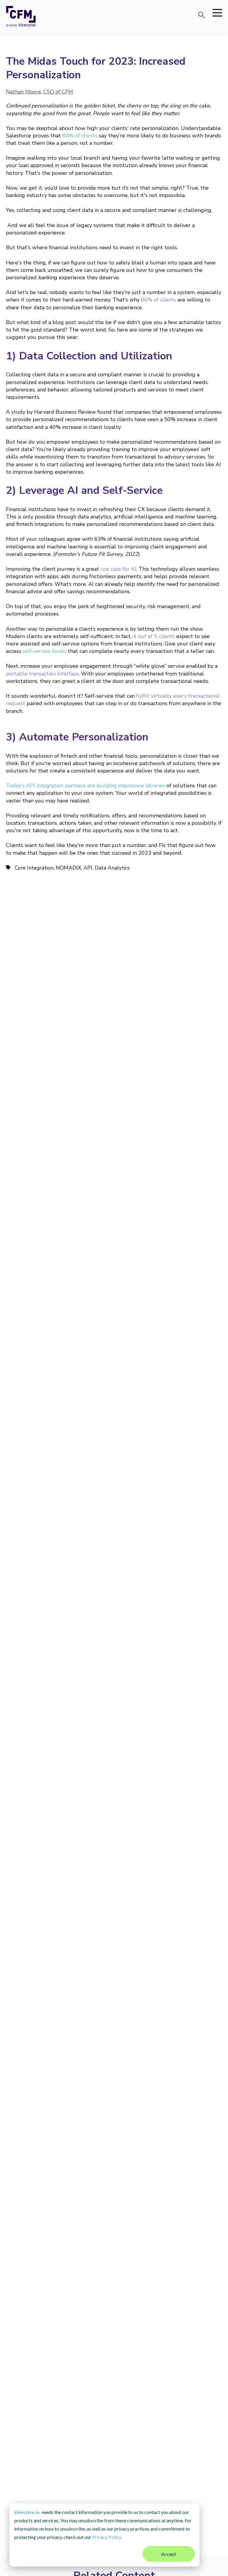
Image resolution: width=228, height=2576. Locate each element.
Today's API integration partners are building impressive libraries (85, 786)
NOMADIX (68, 868)
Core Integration (34, 868)
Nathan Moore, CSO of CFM (39, 92)
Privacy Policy (106, 2537)
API (88, 868)
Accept (169, 2554)
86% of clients (159, 300)
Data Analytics (112, 868)
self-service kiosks (44, 651)
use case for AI (118, 569)
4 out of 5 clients (154, 636)
